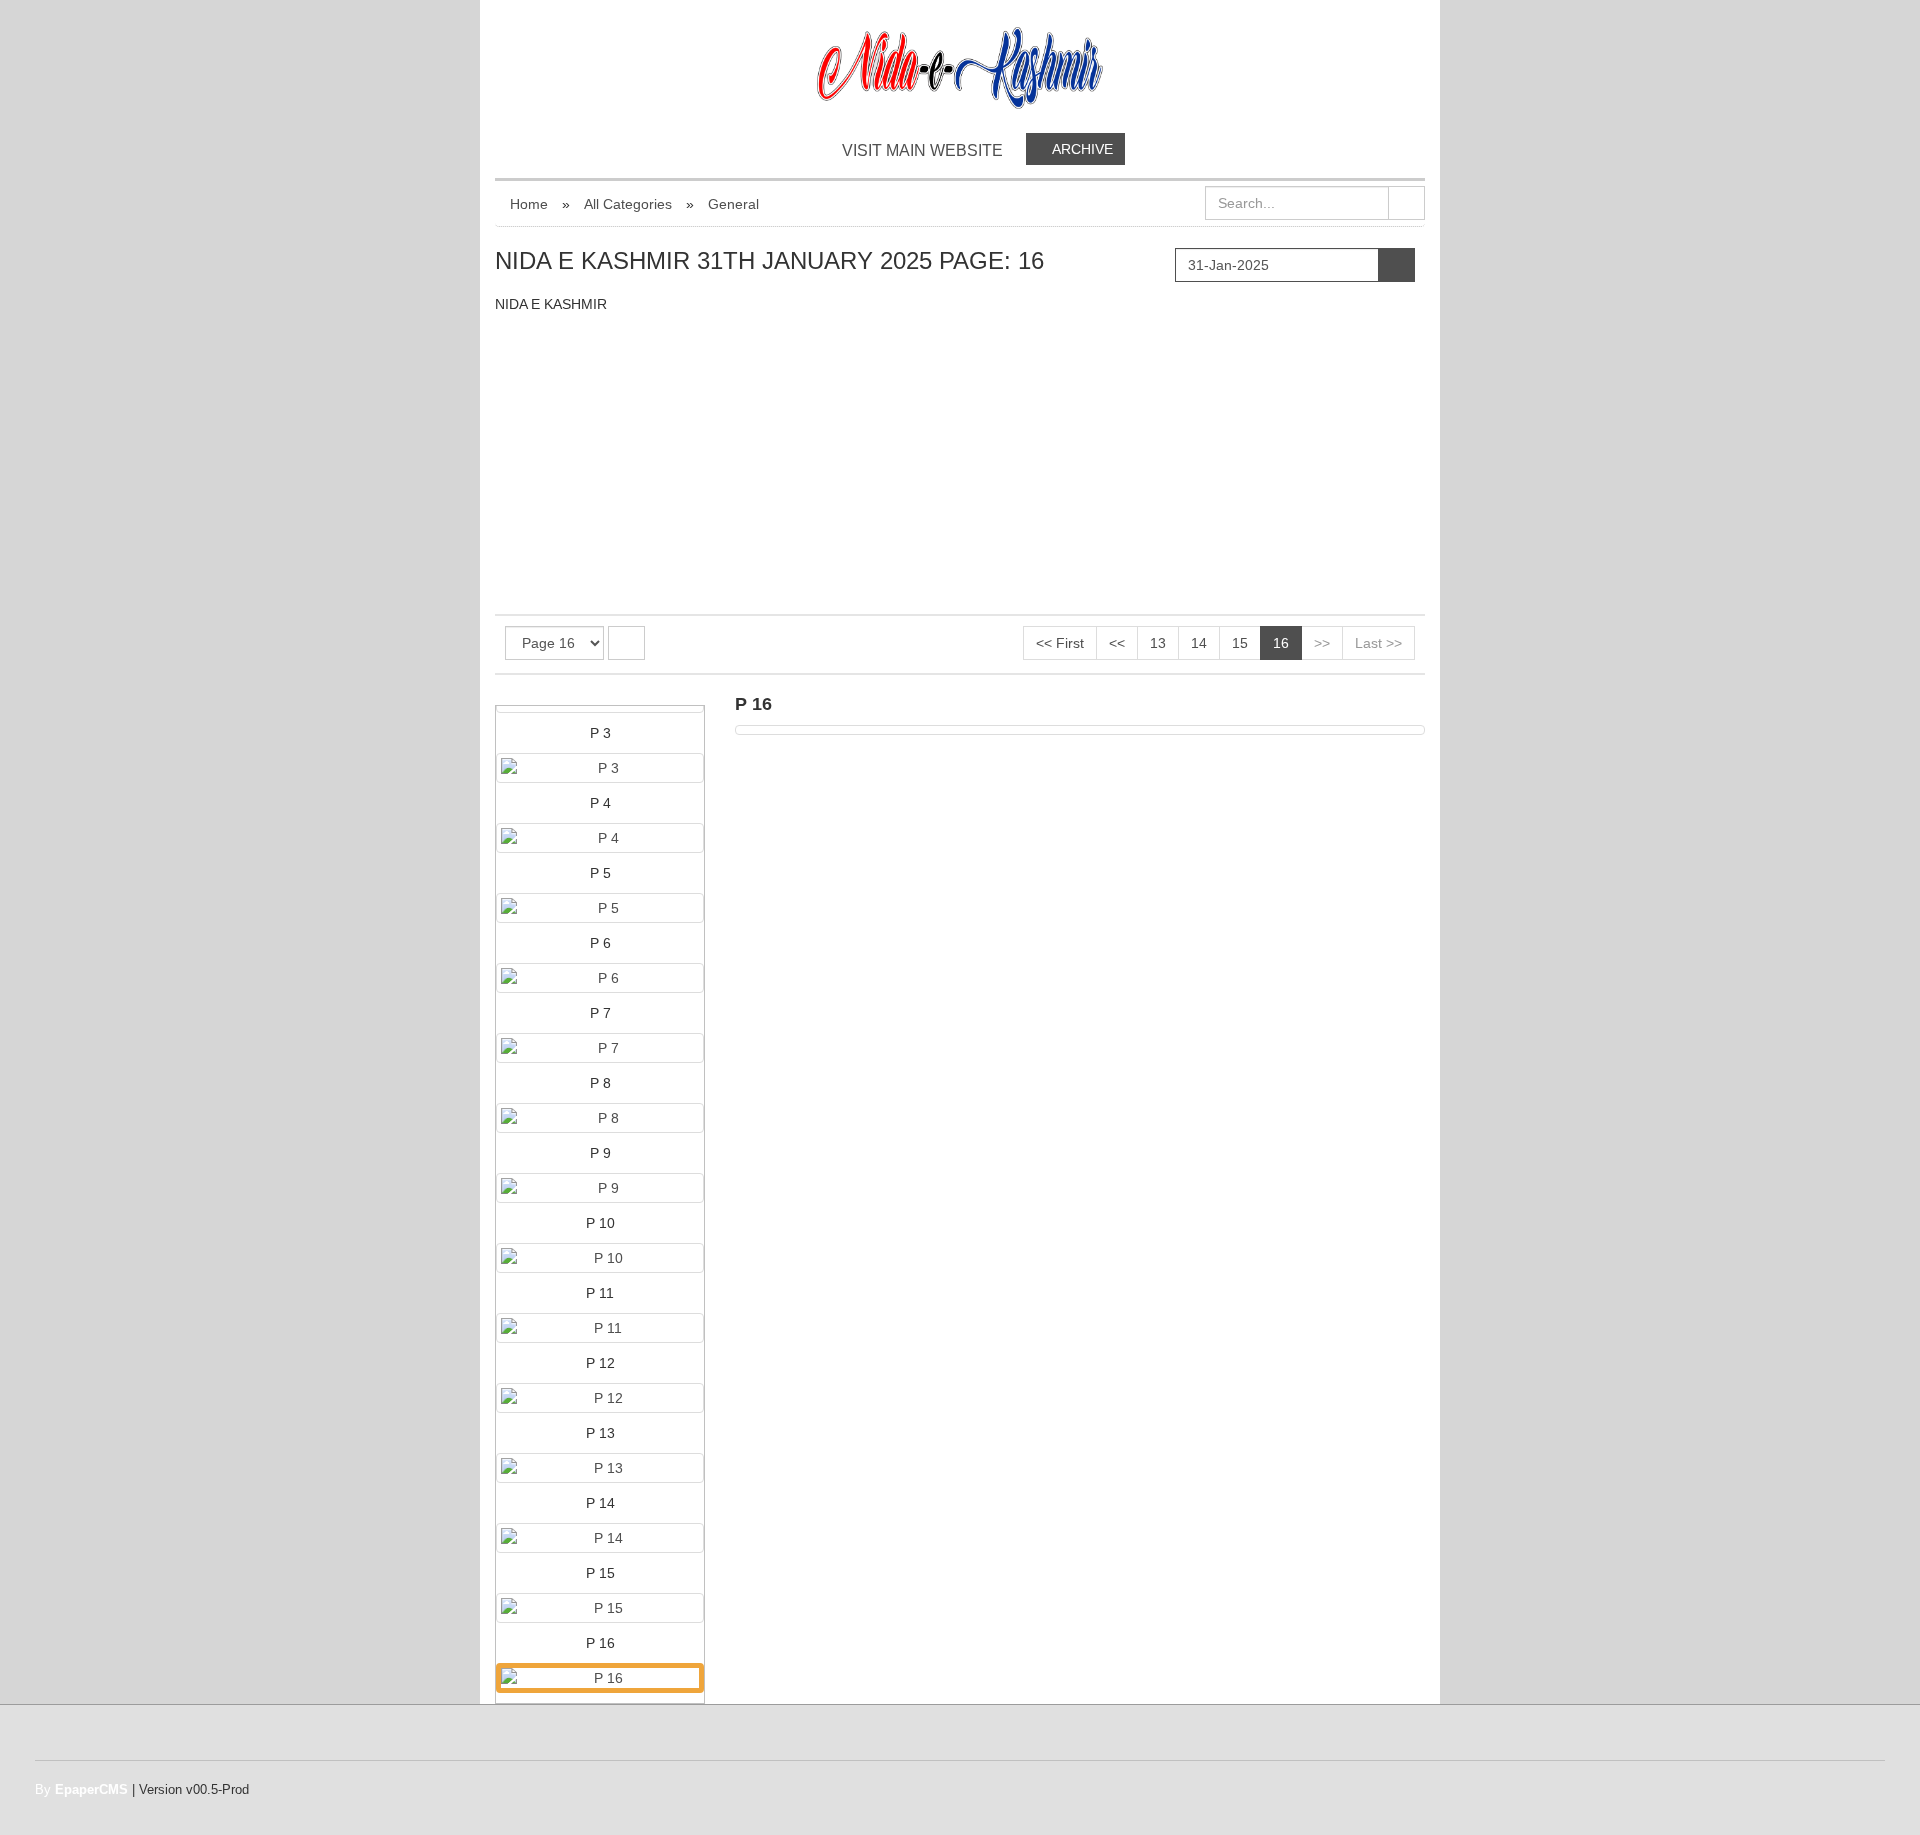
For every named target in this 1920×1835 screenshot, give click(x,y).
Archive (1081, 149)
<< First (1060, 643)
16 (1281, 643)
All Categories (628, 204)
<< (1117, 643)
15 (1240, 643)
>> (1322, 643)
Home (529, 204)
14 (1199, 643)
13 (1158, 643)
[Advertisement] (960, 464)
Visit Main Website (922, 150)
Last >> (1378, 643)
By (81, 1789)
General (733, 204)
